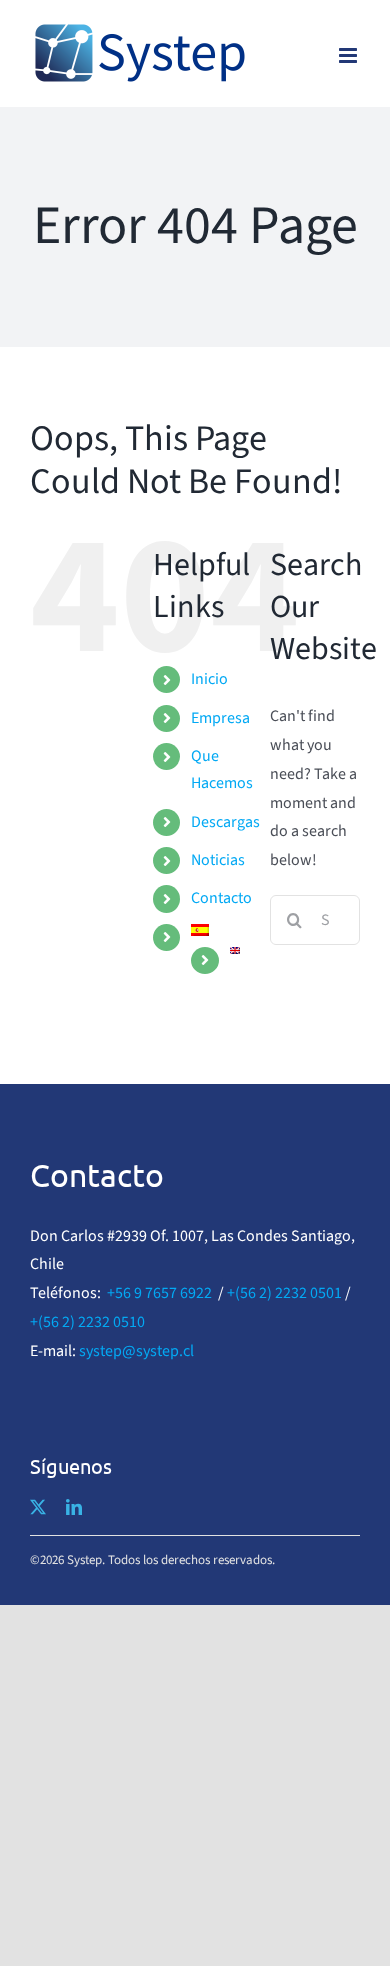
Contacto (221, 898)
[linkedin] (74, 1507)
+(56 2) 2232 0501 (284, 1293)
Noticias (218, 860)
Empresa (220, 718)
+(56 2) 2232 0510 (87, 1322)
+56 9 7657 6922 (159, 1293)
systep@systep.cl (136, 1351)
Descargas (225, 822)
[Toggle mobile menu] (349, 55)
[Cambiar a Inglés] (235, 950)
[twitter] (38, 1507)
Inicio (209, 679)
